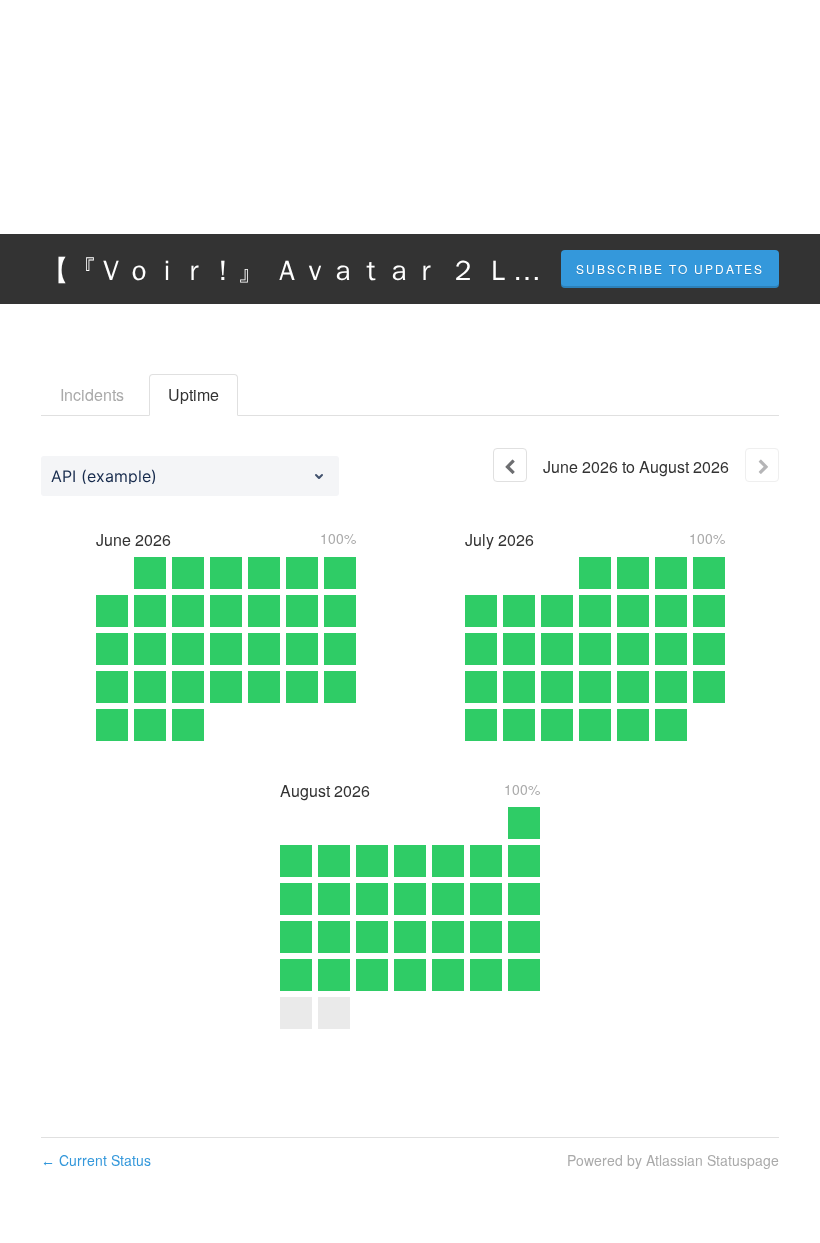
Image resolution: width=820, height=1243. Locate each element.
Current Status (96, 1160)
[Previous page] (510, 465)
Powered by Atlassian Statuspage (673, 1160)
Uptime (193, 394)
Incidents (92, 394)
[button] (670, 269)
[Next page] (762, 465)
